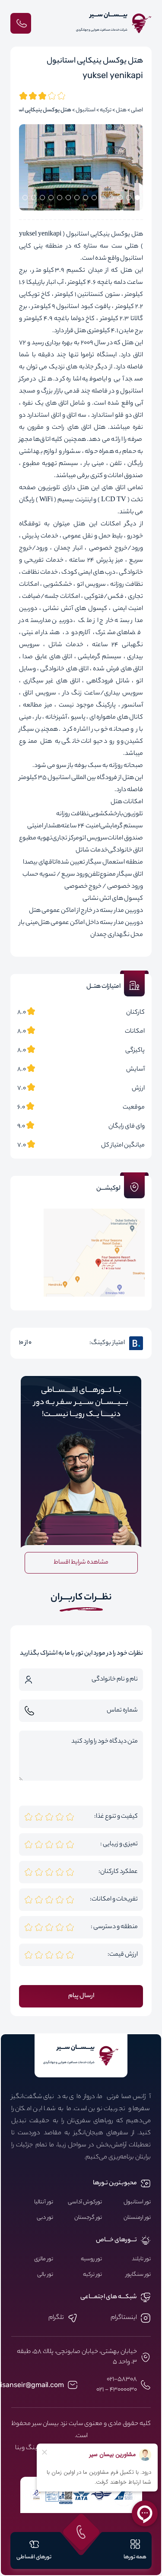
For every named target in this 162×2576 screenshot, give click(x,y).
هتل (121, 110)
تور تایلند (141, 2259)
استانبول (86, 110)
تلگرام (56, 2318)
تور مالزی (44, 2259)
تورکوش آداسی (85, 2202)
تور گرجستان (88, 2218)
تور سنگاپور (138, 2275)
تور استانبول (137, 2202)
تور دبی (45, 2218)
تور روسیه (91, 2259)
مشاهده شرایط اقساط (81, 1563)
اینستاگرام (124, 2318)
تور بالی (45, 2275)
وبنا (20, 2448)
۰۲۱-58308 (122, 2380)
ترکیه (106, 110)
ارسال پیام (81, 1996)
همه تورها (135, 2557)
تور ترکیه (92, 2275)
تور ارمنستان (137, 2218)
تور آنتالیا (44, 2202)
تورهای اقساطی (34, 2557)
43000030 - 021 (117, 2390)
